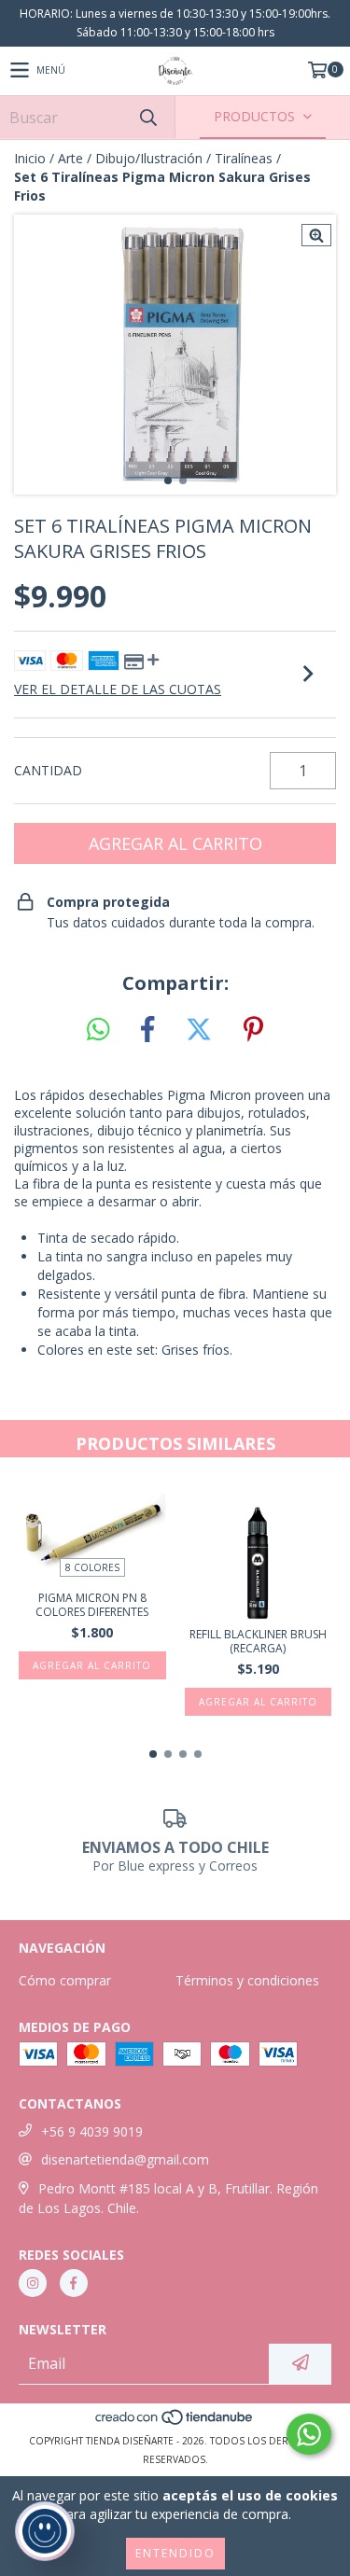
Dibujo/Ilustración (149, 158)
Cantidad (48, 770)
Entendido (175, 2553)
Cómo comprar (65, 1980)
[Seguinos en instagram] (33, 2283)
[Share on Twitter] (199, 1030)
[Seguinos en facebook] (74, 2283)
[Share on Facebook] (147, 1030)
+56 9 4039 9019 (92, 2131)
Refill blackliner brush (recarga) (258, 1641)
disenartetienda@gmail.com (125, 2159)
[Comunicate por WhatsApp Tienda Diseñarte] (309, 2434)
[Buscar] (147, 117)
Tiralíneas (244, 158)
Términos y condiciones (247, 1980)
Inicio (30, 158)
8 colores (92, 1567)
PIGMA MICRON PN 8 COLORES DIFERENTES (92, 1605)
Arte (70, 158)
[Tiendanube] (175, 2422)
